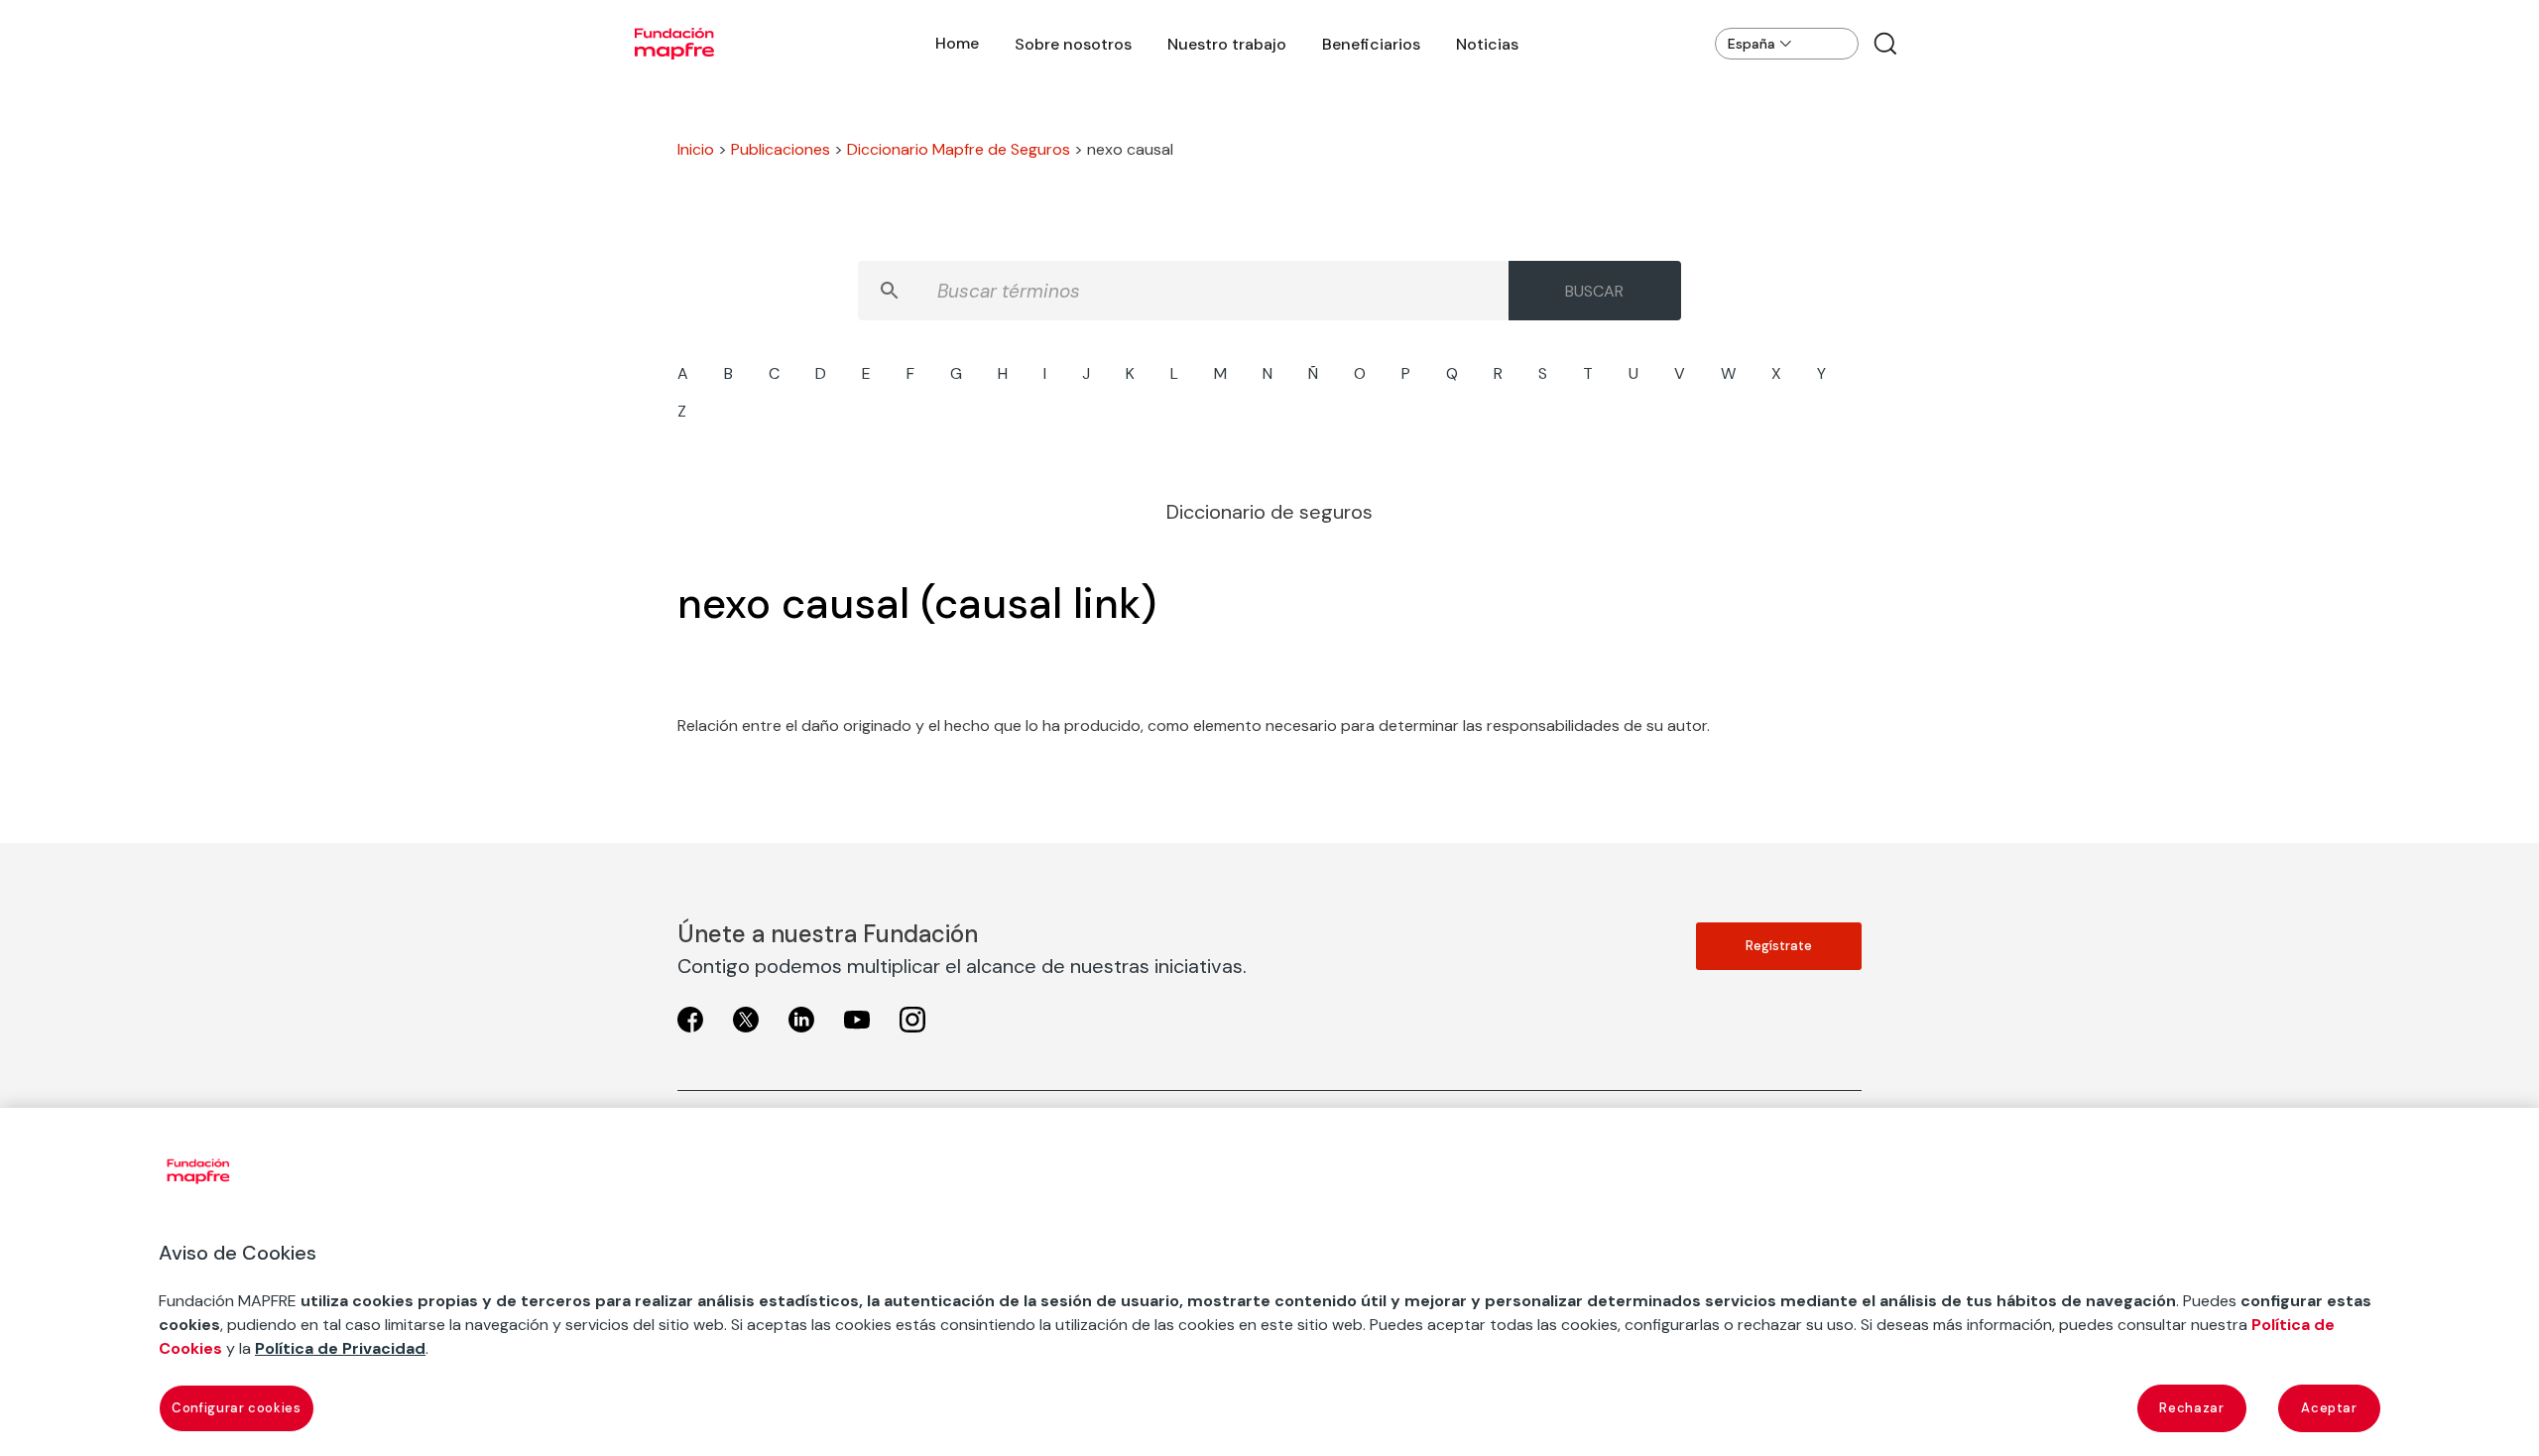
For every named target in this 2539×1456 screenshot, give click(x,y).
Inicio (696, 149)
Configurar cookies (237, 1408)
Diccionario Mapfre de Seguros (959, 149)
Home (957, 43)
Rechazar (2191, 1408)
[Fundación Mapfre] (674, 44)
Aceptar (2329, 1408)
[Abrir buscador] (1885, 44)
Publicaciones (781, 149)
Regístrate (1779, 946)
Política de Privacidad (340, 1348)
